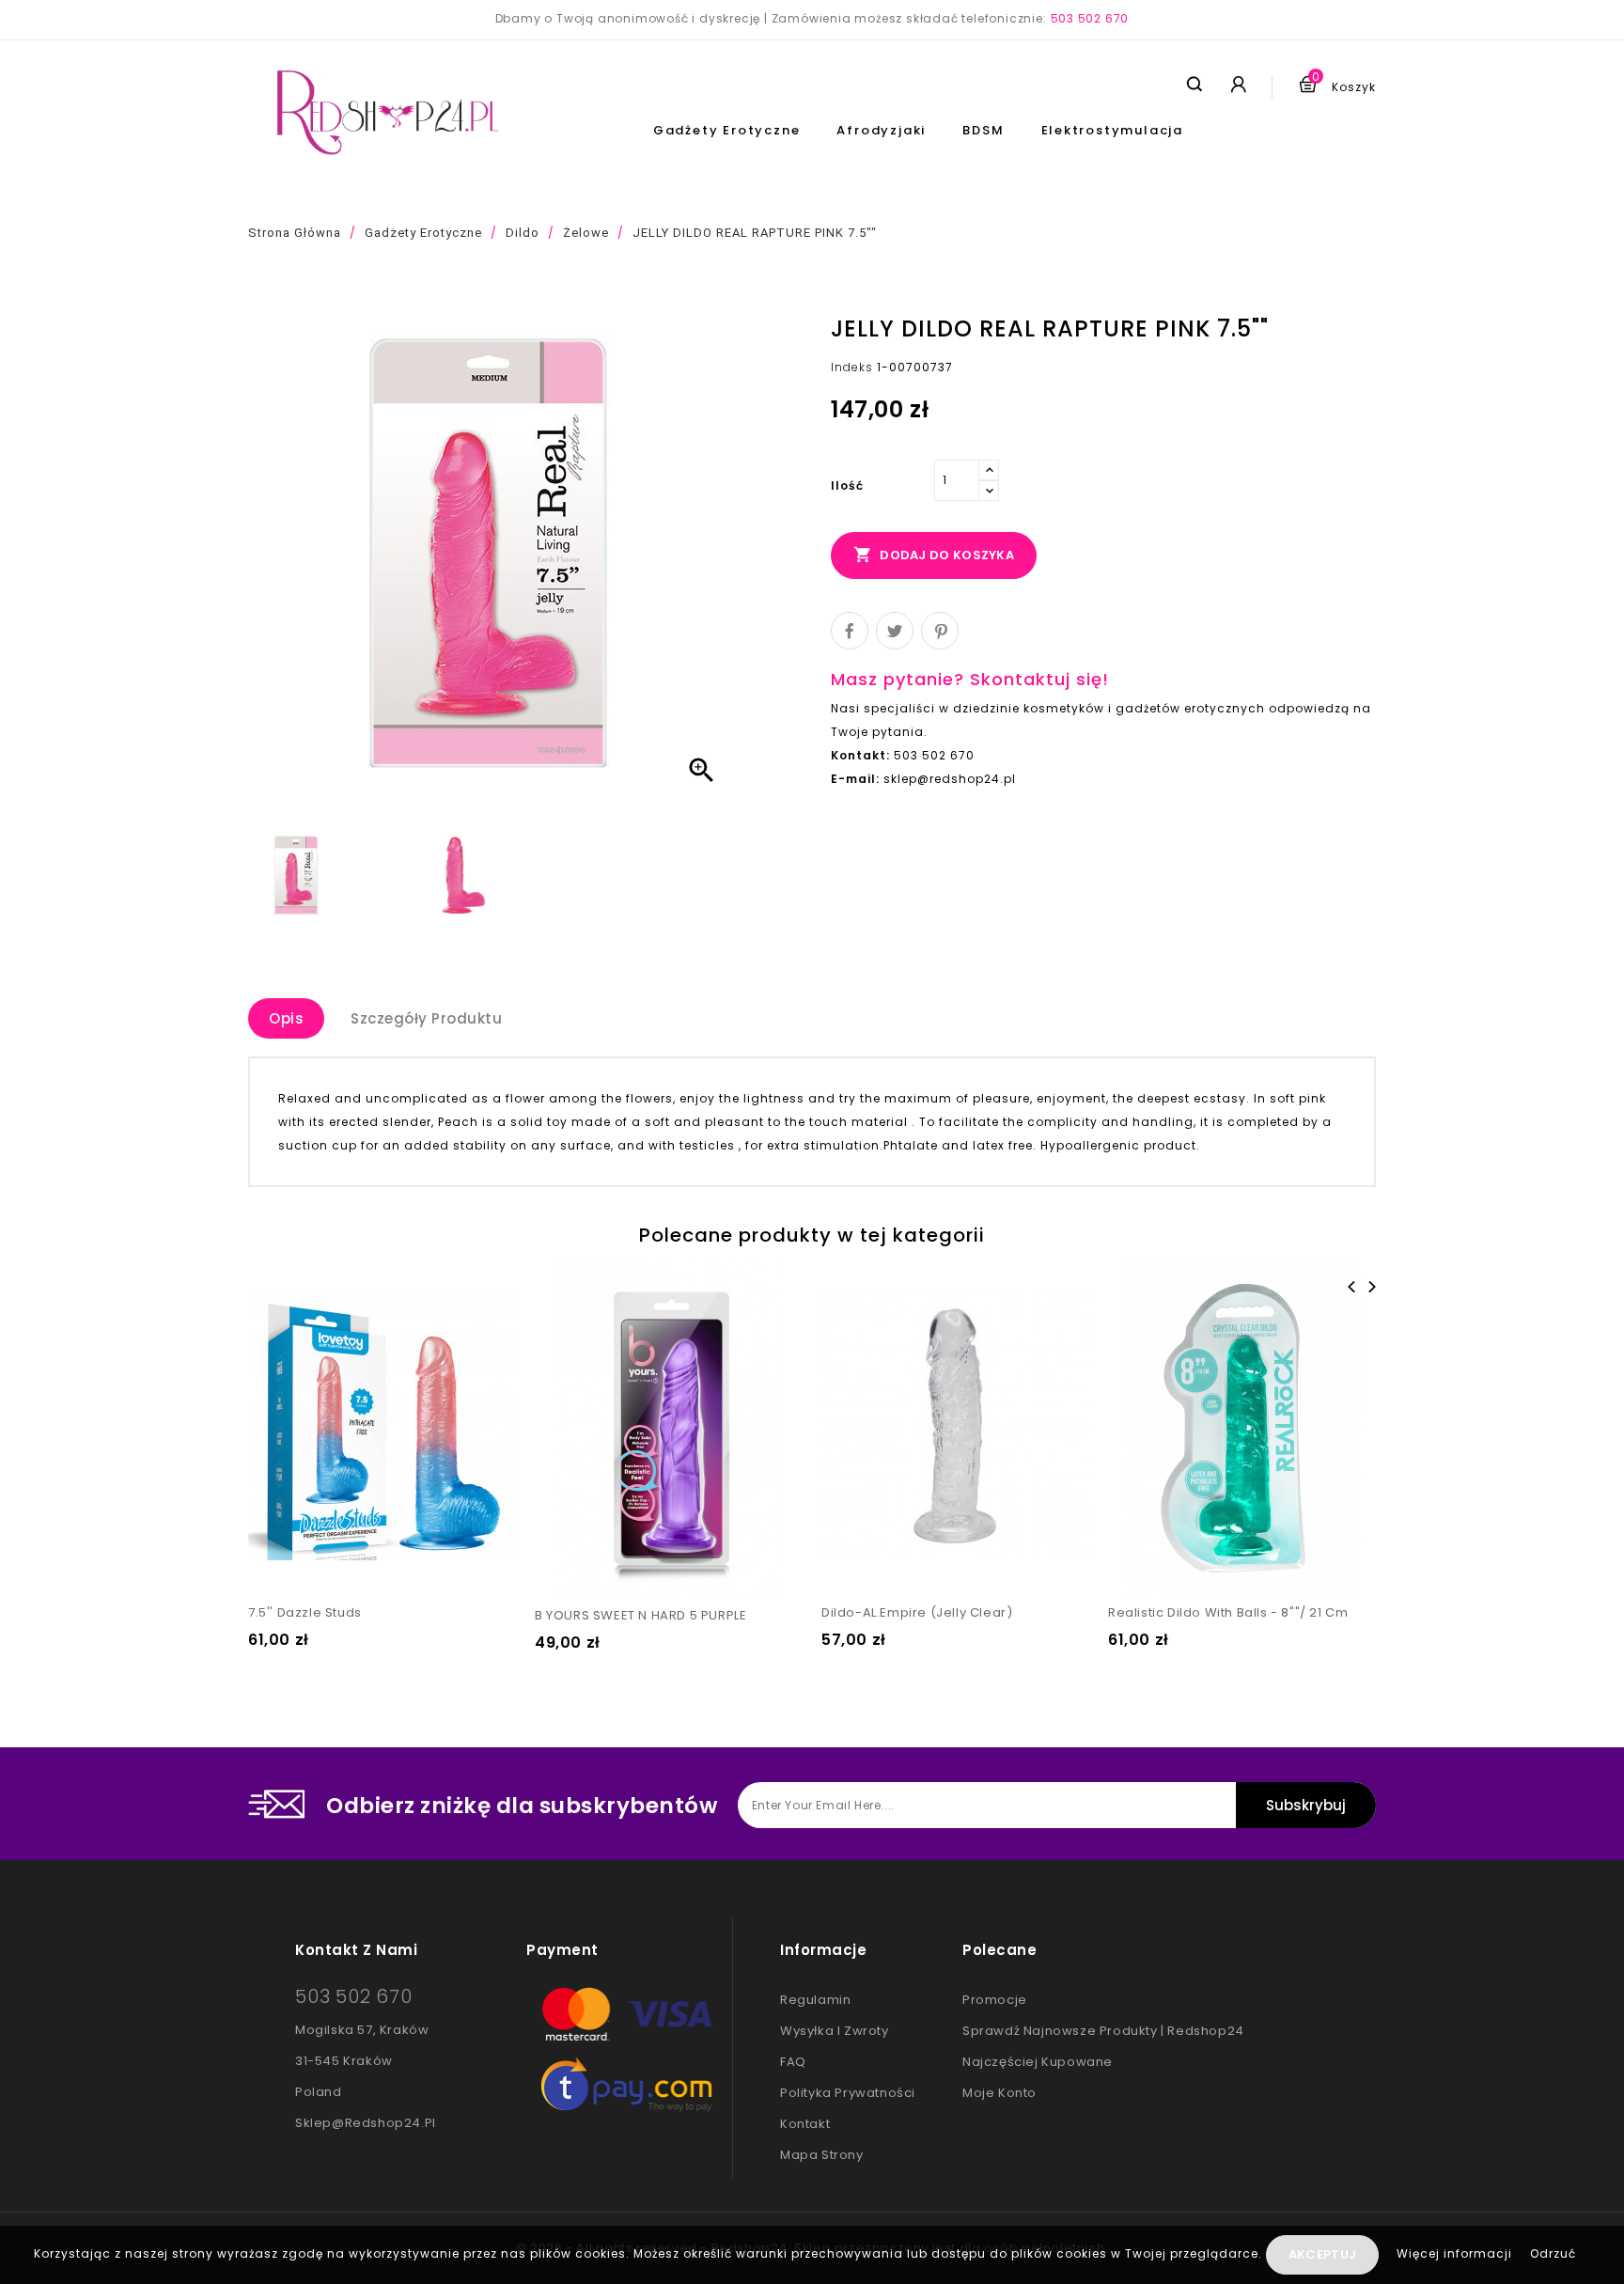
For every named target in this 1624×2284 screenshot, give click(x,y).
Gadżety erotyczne (727, 130)
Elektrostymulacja (1113, 130)
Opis (286, 1018)
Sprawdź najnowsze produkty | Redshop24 (1103, 2031)
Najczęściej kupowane (1038, 2062)
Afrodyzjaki (881, 130)
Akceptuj (1322, 2254)
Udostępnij (850, 631)
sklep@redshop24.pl (366, 2123)
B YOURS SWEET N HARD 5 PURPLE (640, 1615)
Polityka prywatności (848, 2093)
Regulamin (815, 2000)
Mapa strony (822, 2155)
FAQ (793, 2062)
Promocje (995, 2000)
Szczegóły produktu (426, 1018)
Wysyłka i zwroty (835, 2031)
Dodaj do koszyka (934, 555)
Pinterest (940, 631)
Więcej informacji (1456, 2253)
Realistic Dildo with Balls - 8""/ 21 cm (1228, 1612)
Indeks (852, 367)
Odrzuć (1553, 2253)
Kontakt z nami (356, 1950)
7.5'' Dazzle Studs (305, 1612)
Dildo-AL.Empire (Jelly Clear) (917, 1612)
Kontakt (805, 2124)
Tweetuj (895, 631)
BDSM (983, 130)
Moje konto (999, 2093)
